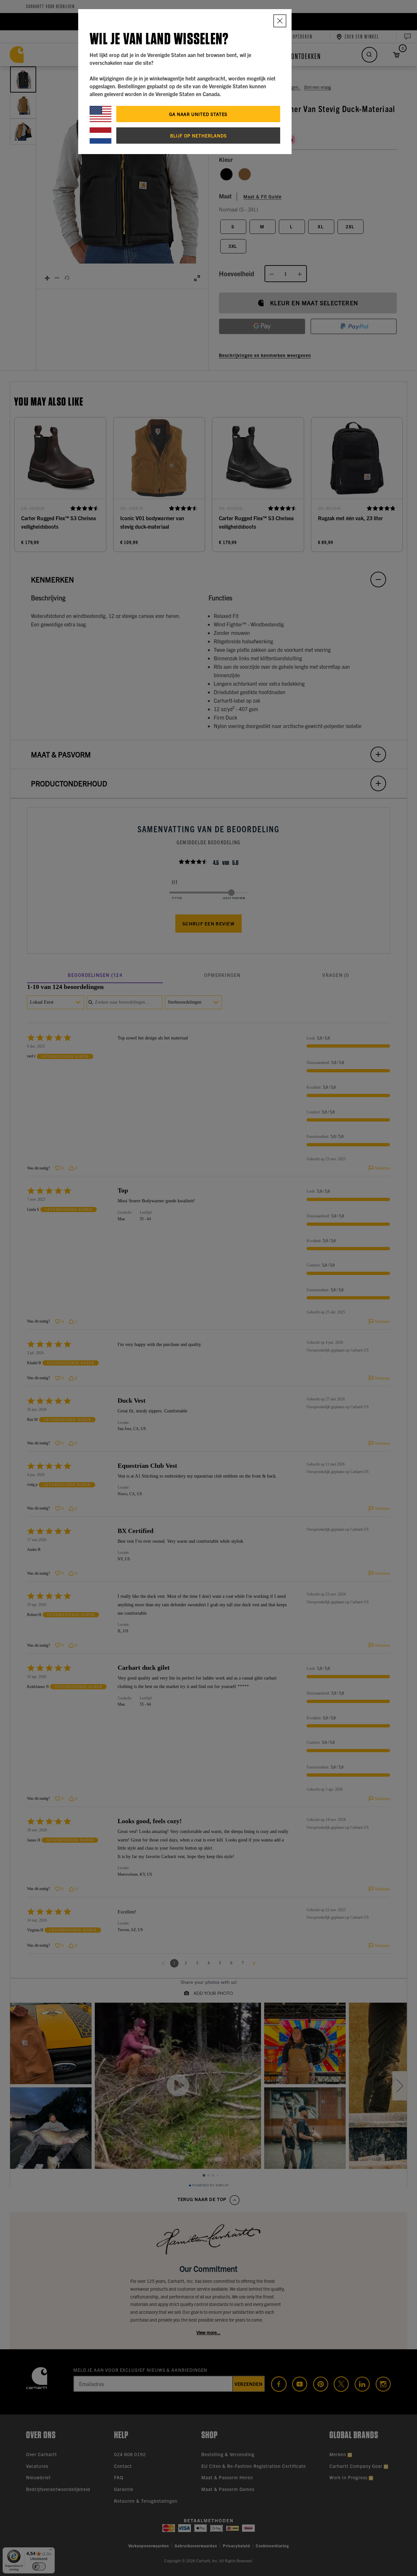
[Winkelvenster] (280, 21)
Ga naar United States (198, 114)
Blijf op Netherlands (198, 136)
